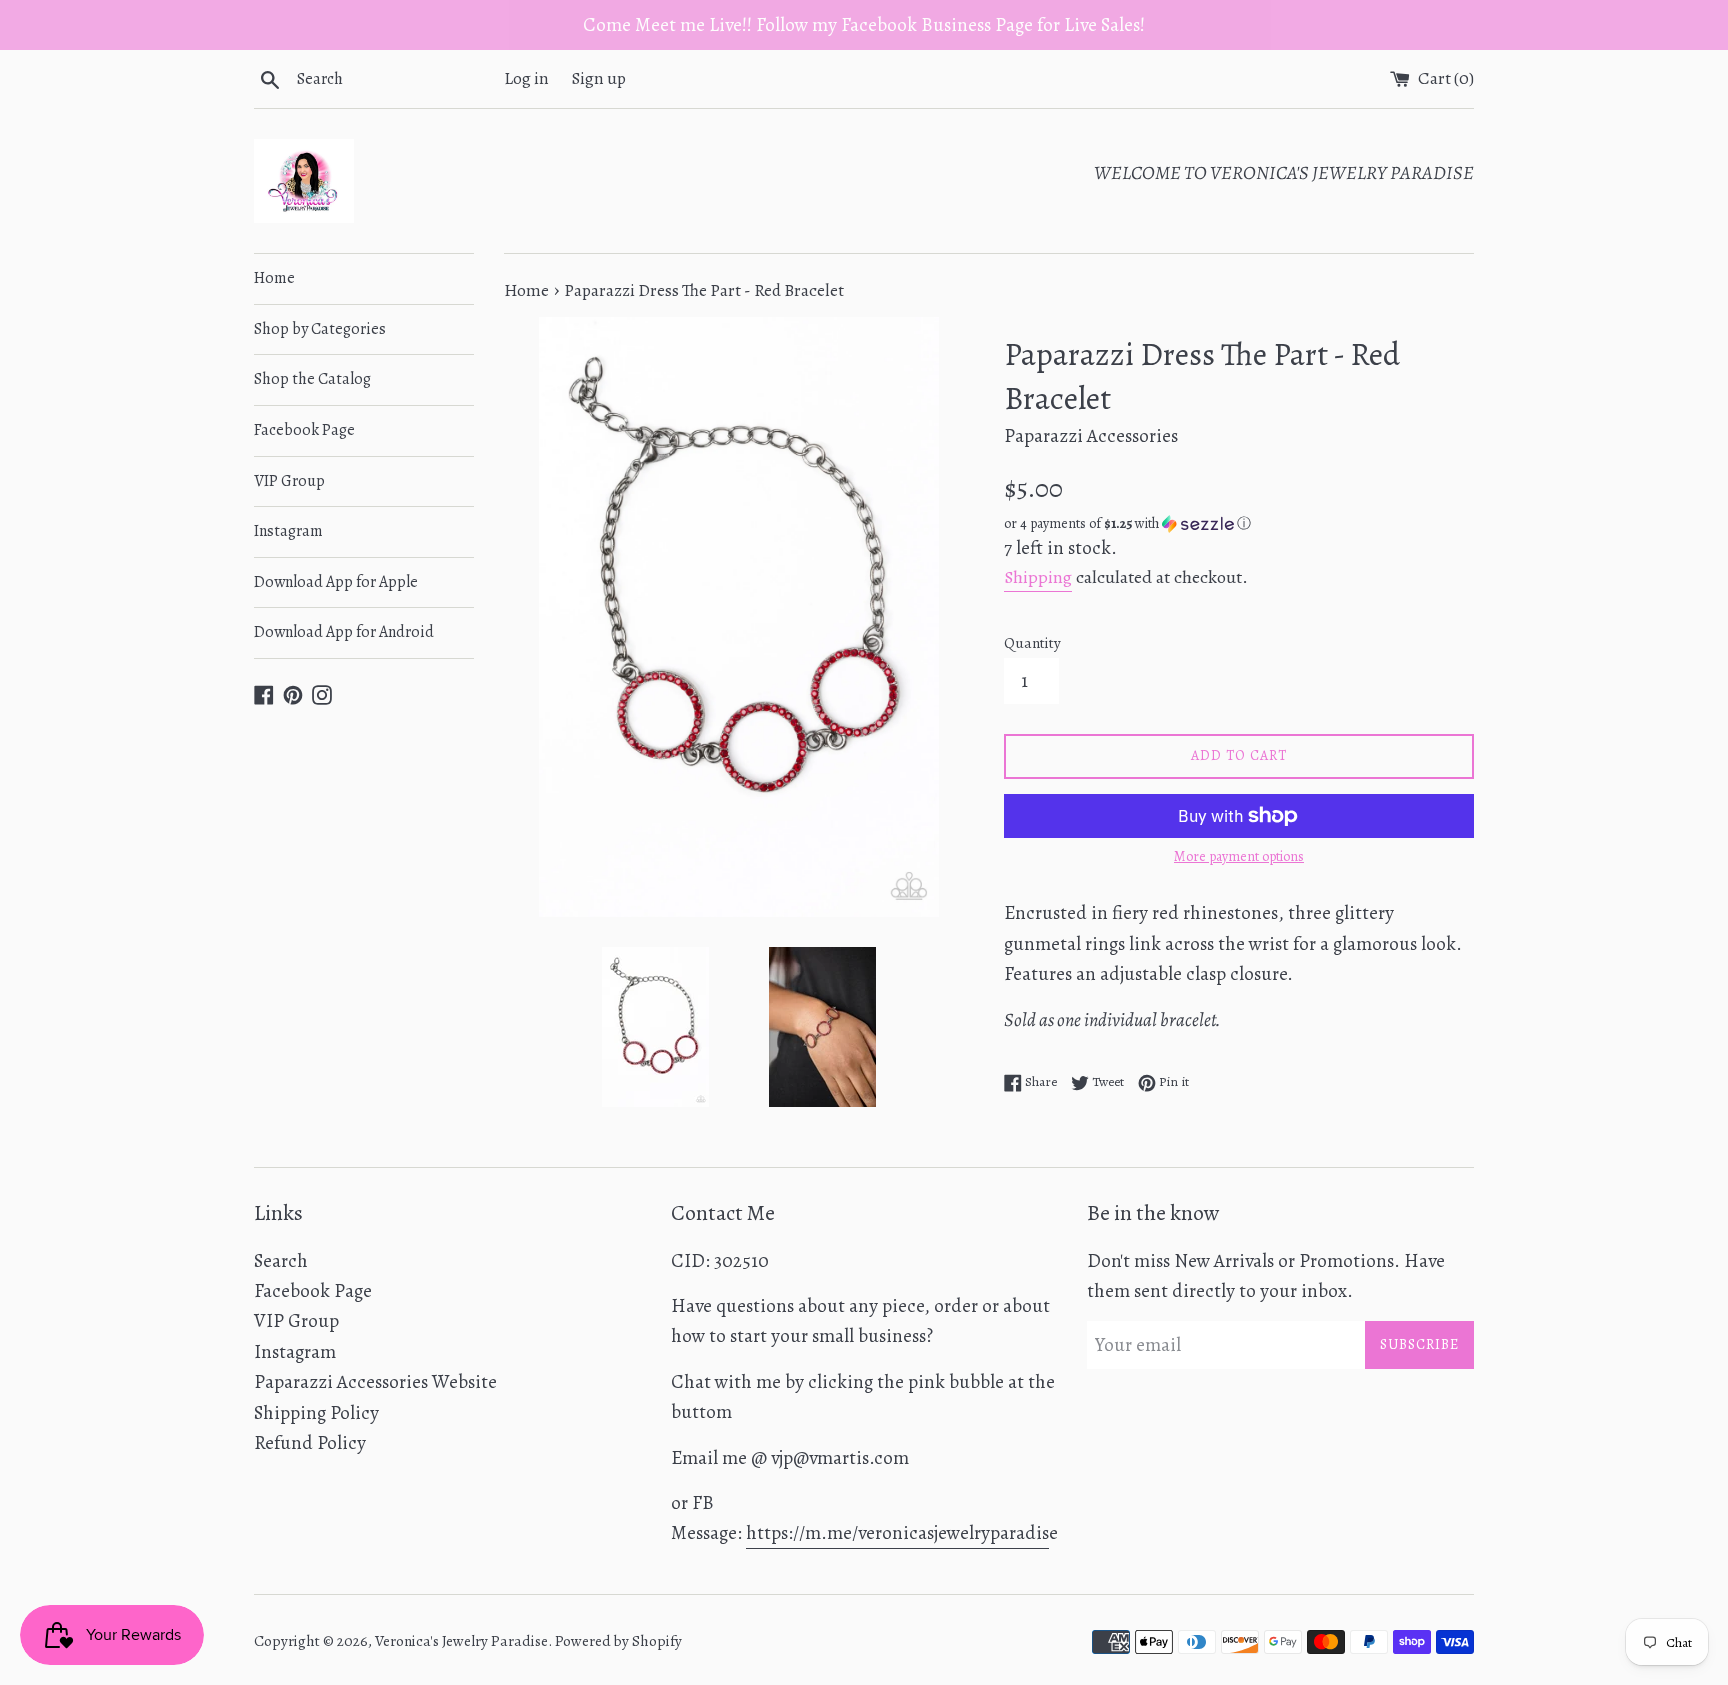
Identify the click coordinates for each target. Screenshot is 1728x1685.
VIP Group (289, 481)
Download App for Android (344, 632)
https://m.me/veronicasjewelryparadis (897, 1533)
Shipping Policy (316, 1413)
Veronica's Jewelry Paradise (461, 1641)
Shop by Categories (320, 329)
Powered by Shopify (618, 1641)
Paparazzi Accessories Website (375, 1382)
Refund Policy (310, 1443)
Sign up (599, 78)
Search (281, 1261)
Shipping (1038, 577)
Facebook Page (304, 430)
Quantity (1032, 643)
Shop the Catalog (312, 379)
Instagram (288, 531)
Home (274, 278)
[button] (1239, 523)
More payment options (1239, 856)
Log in (526, 78)
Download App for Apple (336, 582)
